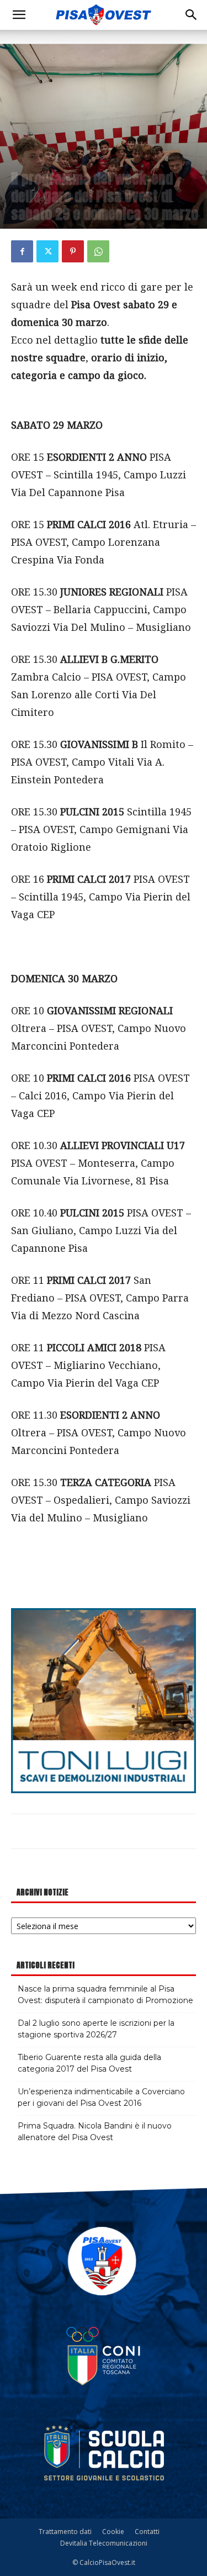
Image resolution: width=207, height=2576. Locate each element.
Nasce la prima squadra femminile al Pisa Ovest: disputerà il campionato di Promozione (105, 1995)
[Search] (192, 15)
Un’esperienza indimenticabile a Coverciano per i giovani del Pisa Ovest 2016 (101, 2097)
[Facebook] (22, 251)
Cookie (113, 2532)
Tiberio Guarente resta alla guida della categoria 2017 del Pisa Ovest (89, 2063)
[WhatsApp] (98, 251)
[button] (19, 15)
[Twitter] (47, 251)
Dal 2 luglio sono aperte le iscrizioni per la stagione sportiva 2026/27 (96, 2029)
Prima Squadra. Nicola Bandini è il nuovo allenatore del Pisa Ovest (95, 2132)
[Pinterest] (73, 251)
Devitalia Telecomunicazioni (104, 2543)
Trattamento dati (65, 2532)
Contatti (147, 2532)
